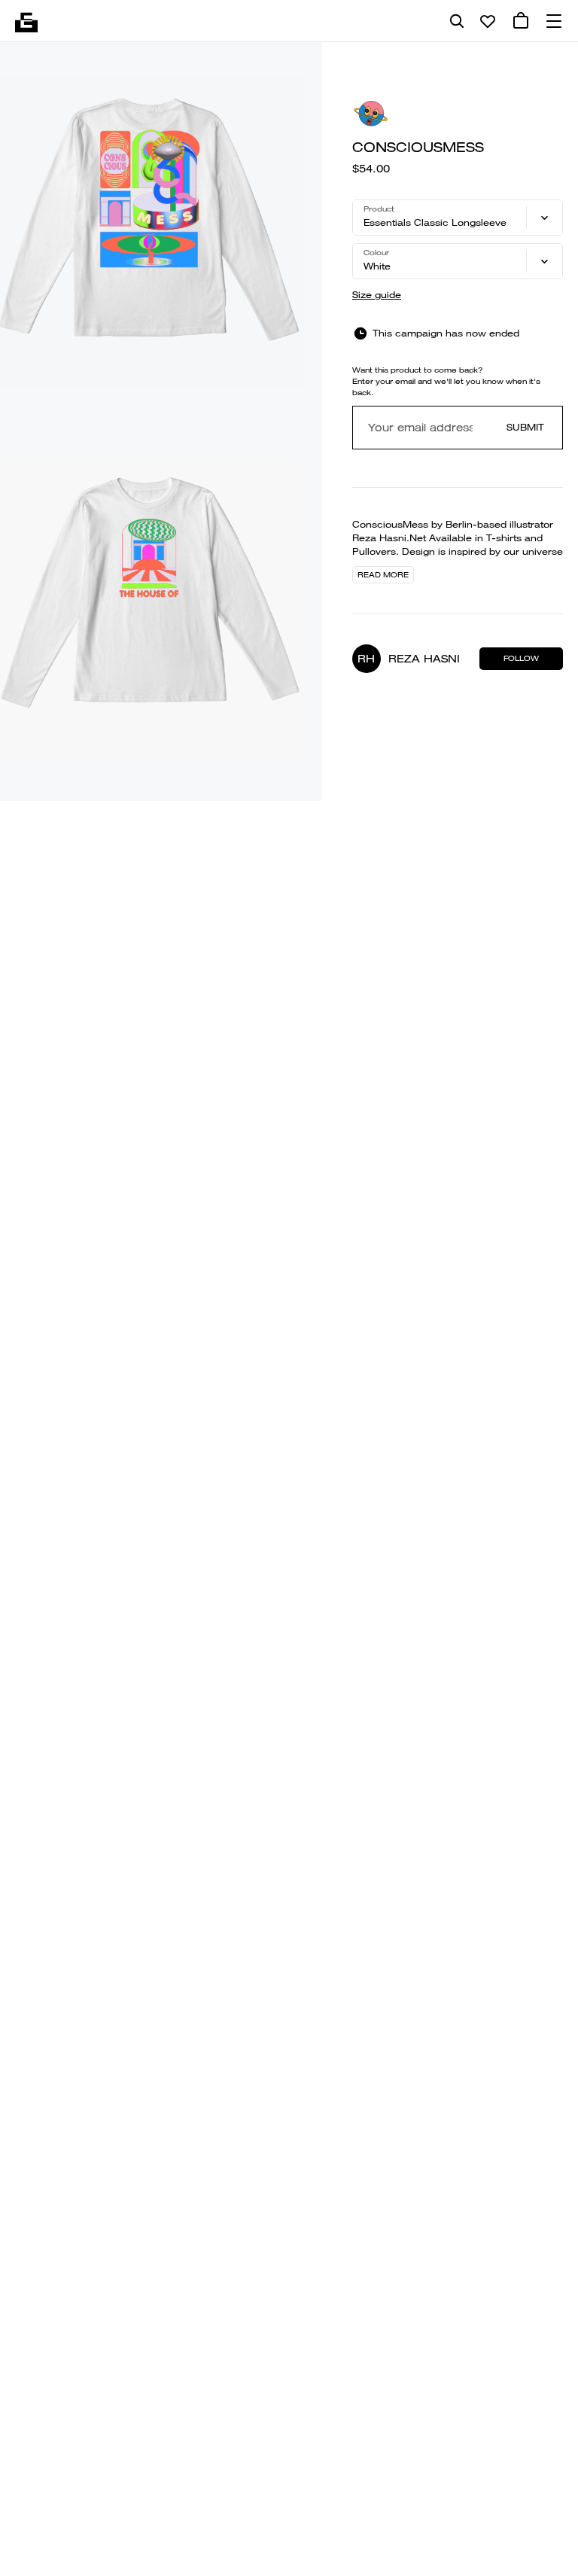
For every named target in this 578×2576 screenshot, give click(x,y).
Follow (521, 658)
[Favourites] (488, 21)
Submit (525, 427)
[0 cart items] (521, 21)
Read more (383, 575)
